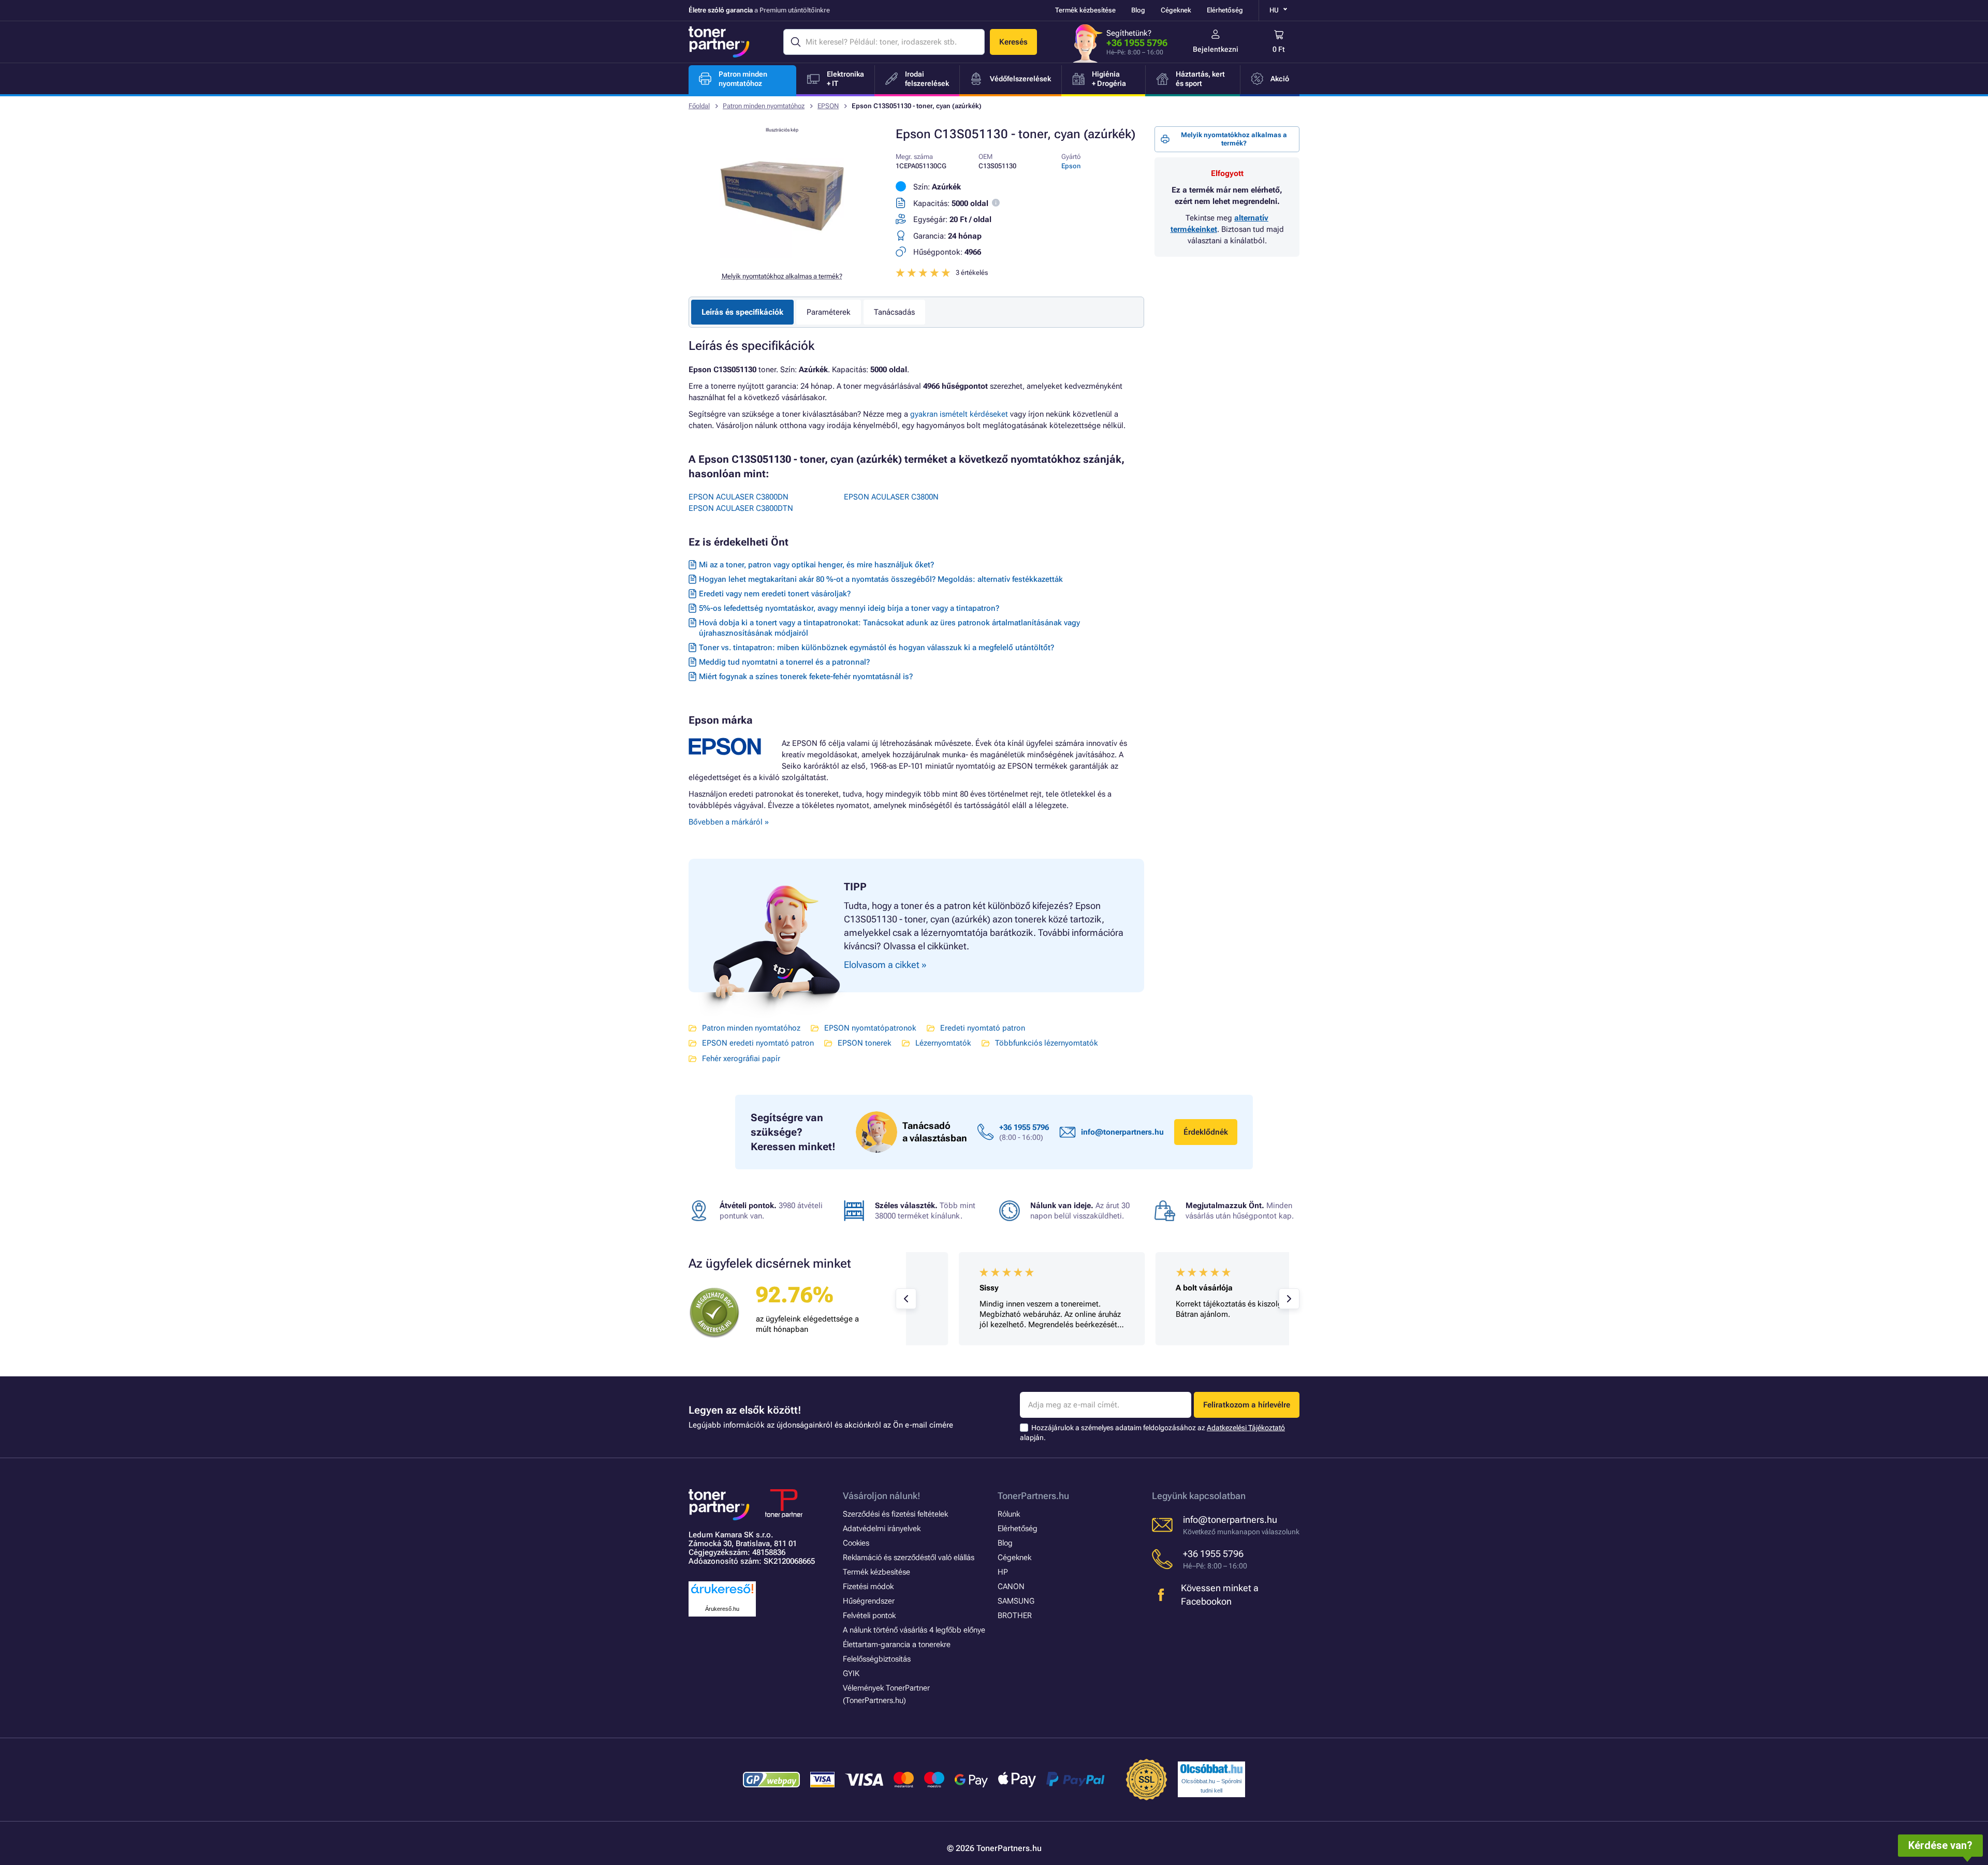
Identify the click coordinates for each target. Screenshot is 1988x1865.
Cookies (856, 1543)
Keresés (1013, 42)
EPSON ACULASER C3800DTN (741, 508)
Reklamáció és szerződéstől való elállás (909, 1558)
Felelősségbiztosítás (877, 1659)
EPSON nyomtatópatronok (870, 1028)
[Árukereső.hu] (722, 1594)
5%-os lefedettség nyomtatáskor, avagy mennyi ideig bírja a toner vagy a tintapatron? (849, 608)
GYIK (851, 1673)
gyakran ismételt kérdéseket (959, 414)
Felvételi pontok (869, 1616)
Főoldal (699, 106)
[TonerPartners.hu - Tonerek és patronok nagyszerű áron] (719, 42)
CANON (1011, 1587)
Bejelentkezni (1216, 49)
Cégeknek (1176, 10)
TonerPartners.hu (1033, 1496)
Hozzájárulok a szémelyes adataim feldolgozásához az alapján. (1152, 1433)
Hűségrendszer (869, 1601)
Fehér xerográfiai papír (741, 1059)
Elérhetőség (1225, 10)
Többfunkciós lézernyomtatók (1047, 1043)
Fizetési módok (868, 1587)
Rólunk (1009, 1514)
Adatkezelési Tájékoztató (1246, 1428)
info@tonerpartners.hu (1122, 1132)
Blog (1138, 10)
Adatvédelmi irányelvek (882, 1529)
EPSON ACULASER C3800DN (739, 497)
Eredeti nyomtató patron (983, 1028)
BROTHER (1015, 1616)
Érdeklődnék (1206, 1132)
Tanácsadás (894, 312)
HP (1003, 1572)
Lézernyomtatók (943, 1043)
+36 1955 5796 (1137, 43)
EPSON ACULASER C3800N (891, 497)
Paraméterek (829, 312)
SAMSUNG (1016, 1601)
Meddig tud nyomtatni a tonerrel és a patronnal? (784, 662)
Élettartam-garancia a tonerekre (897, 1644)
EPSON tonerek (865, 1043)
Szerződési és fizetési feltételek (895, 1514)
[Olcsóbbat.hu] (1211, 1769)
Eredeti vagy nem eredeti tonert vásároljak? (775, 594)
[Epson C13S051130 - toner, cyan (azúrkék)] (782, 256)
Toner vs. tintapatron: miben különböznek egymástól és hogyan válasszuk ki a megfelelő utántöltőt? (876, 648)
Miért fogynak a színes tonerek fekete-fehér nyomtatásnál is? (806, 677)
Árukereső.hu (722, 1609)
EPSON (828, 106)
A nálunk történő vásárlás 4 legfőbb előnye (914, 1630)
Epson (1071, 166)
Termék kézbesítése (1085, 10)
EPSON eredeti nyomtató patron (758, 1043)
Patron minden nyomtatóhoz (764, 106)
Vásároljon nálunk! (882, 1496)
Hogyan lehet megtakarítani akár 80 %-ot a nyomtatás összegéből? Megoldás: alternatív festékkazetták (881, 579)
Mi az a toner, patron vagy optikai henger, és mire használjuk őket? (816, 565)
